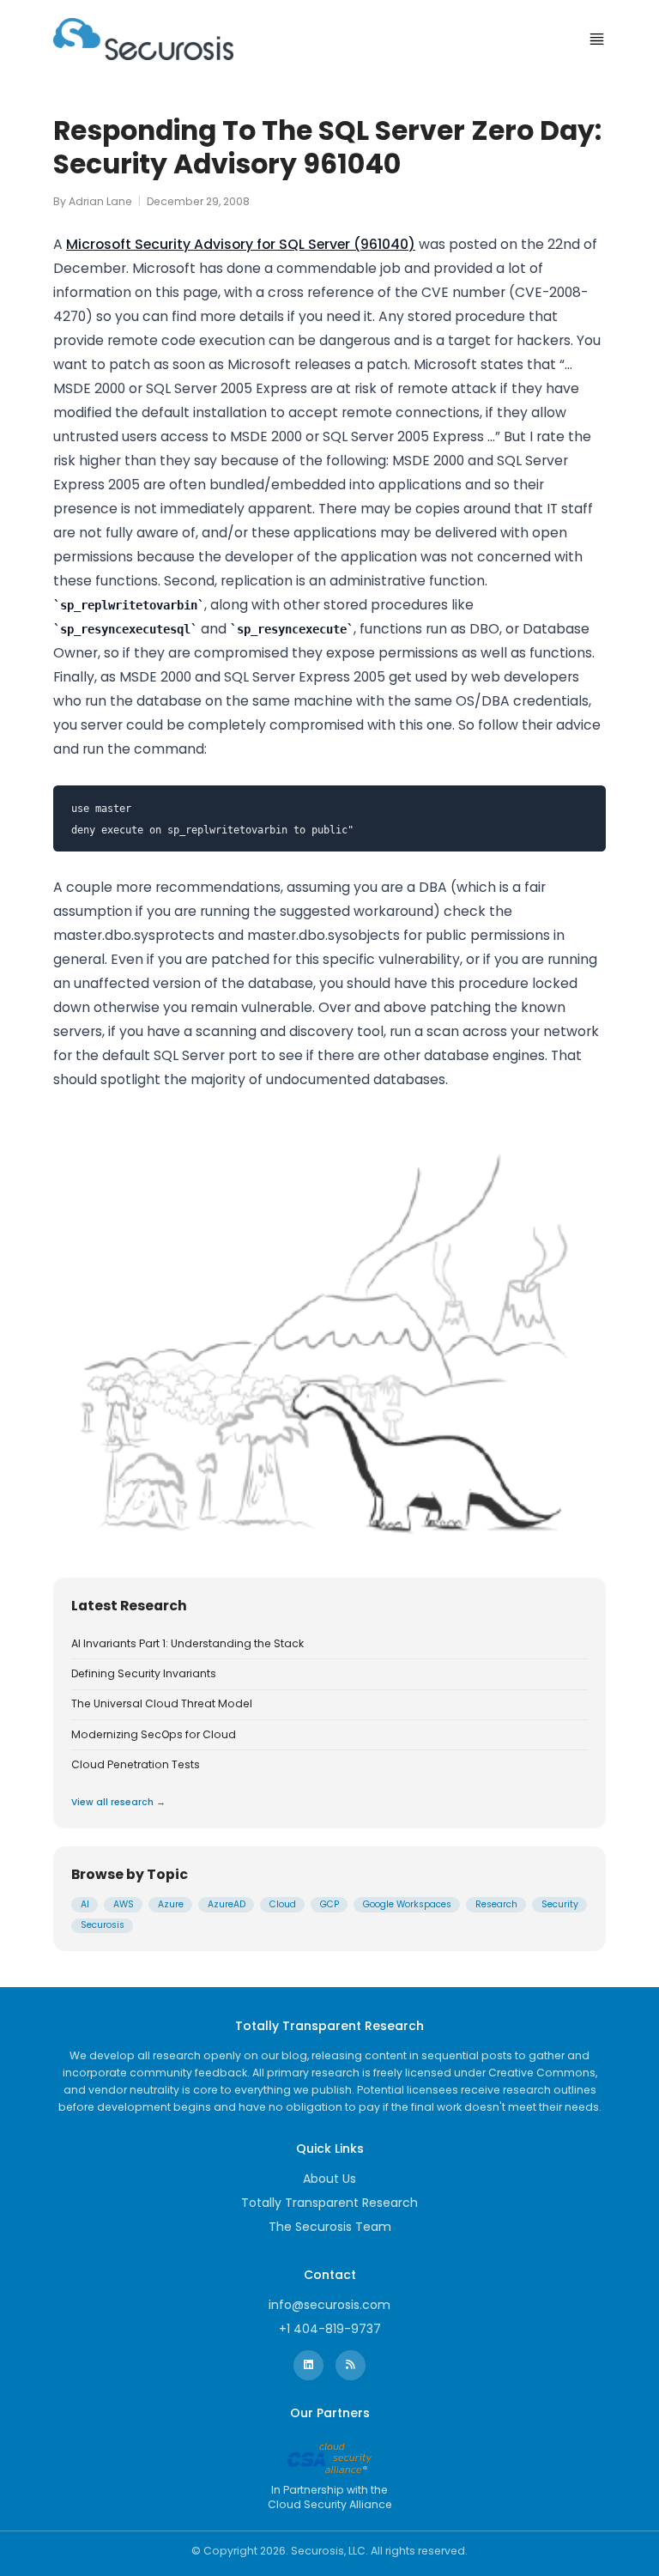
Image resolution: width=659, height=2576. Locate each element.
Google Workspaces (407, 1904)
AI (85, 1904)
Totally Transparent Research (329, 2203)
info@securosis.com (329, 2305)
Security (560, 1904)
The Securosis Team (330, 2227)
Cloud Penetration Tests (136, 1765)
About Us (329, 2179)
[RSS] (351, 2365)
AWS (124, 1904)
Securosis (103, 1925)
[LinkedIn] (308, 2365)
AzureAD (227, 1904)
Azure (171, 1904)
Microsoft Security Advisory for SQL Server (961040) (241, 244)
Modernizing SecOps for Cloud (154, 1735)
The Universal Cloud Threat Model (162, 1704)
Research (496, 1904)
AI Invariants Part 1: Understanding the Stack (187, 1644)
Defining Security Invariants (144, 1674)
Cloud (283, 1904)
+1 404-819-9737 (330, 2329)
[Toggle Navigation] (597, 39)
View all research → (118, 1802)
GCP (329, 1904)
